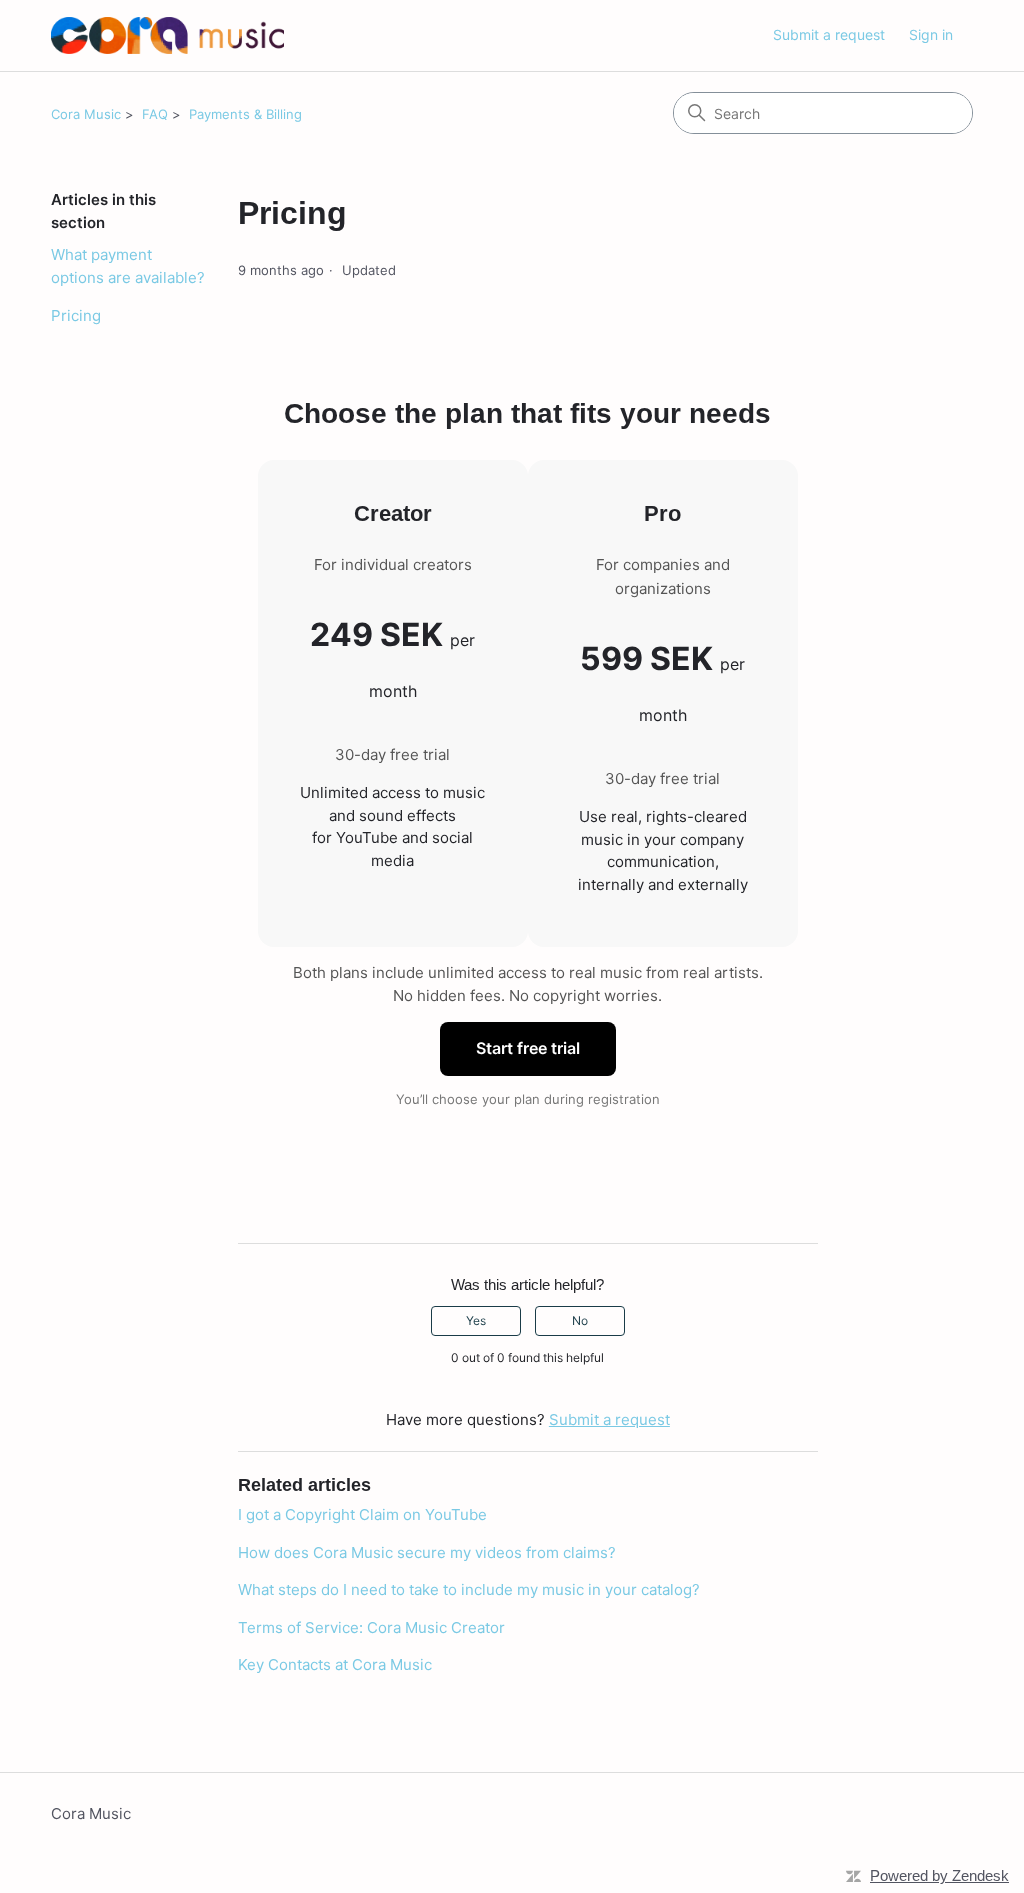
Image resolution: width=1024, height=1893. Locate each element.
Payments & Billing (245, 114)
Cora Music (86, 114)
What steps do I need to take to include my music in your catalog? (469, 1589)
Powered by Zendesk (939, 1875)
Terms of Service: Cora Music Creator (371, 1627)
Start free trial (528, 1048)
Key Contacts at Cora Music (335, 1664)
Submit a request (829, 34)
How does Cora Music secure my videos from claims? (427, 1552)
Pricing (76, 315)
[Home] (167, 35)
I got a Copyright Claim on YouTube (362, 1514)
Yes (476, 1320)
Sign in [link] (931, 34)
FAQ (155, 114)
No (580, 1320)
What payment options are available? (128, 266)
